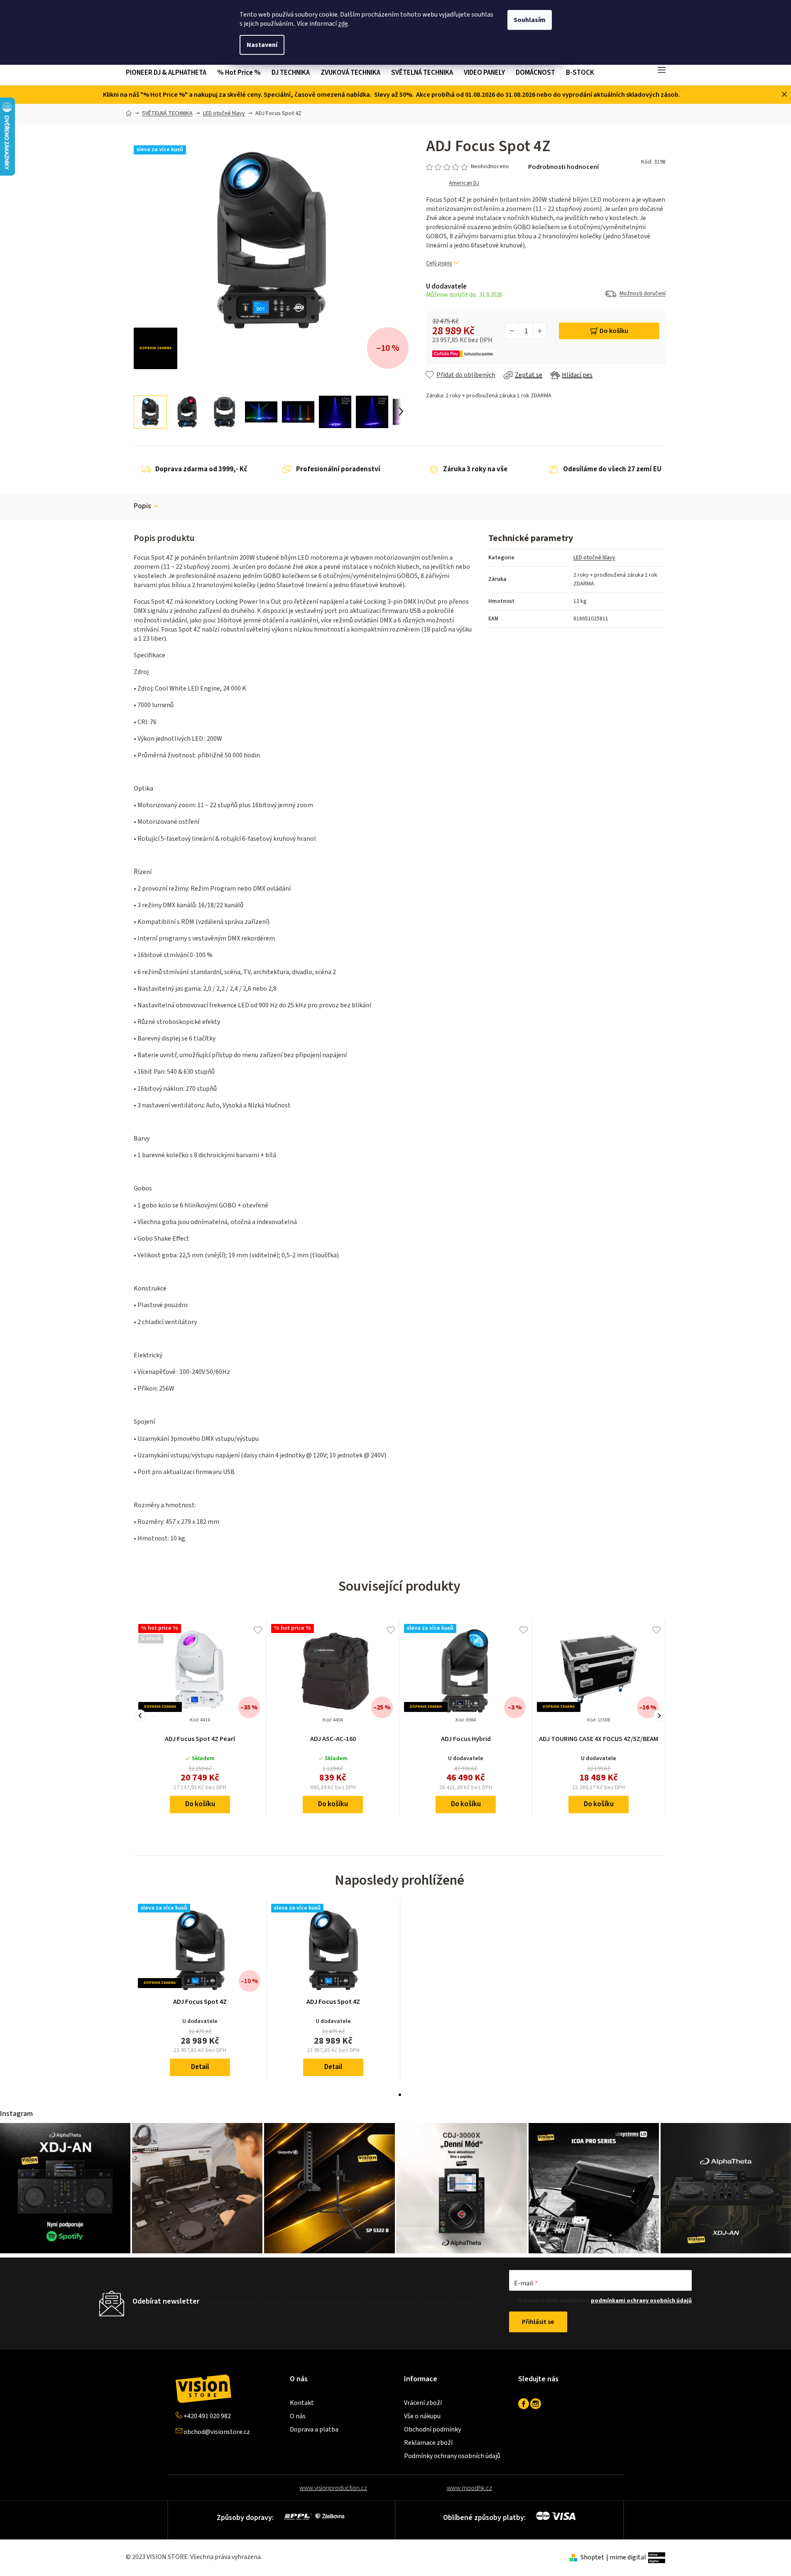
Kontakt (302, 2403)
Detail (200, 2067)
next (659, 1716)
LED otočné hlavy (594, 558)
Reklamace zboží (428, 2443)
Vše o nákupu (422, 2416)
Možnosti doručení (643, 294)
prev (140, 1716)
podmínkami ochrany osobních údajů (641, 2301)
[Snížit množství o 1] (512, 331)
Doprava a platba (314, 2429)
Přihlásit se (538, 2322)
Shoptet (592, 2557)
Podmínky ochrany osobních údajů (452, 2456)
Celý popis (439, 263)
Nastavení (262, 45)
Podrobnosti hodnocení (563, 167)
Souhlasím (530, 20)
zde (343, 24)
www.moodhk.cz (469, 2488)
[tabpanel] (200, 1990)
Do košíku (614, 331)
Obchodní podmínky (432, 2429)
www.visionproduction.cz (333, 2488)
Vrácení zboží (423, 2403)
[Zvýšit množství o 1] (539, 331)
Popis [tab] (142, 506)
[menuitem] (169, 73)
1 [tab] (400, 2095)
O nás (298, 2416)
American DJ (464, 183)
